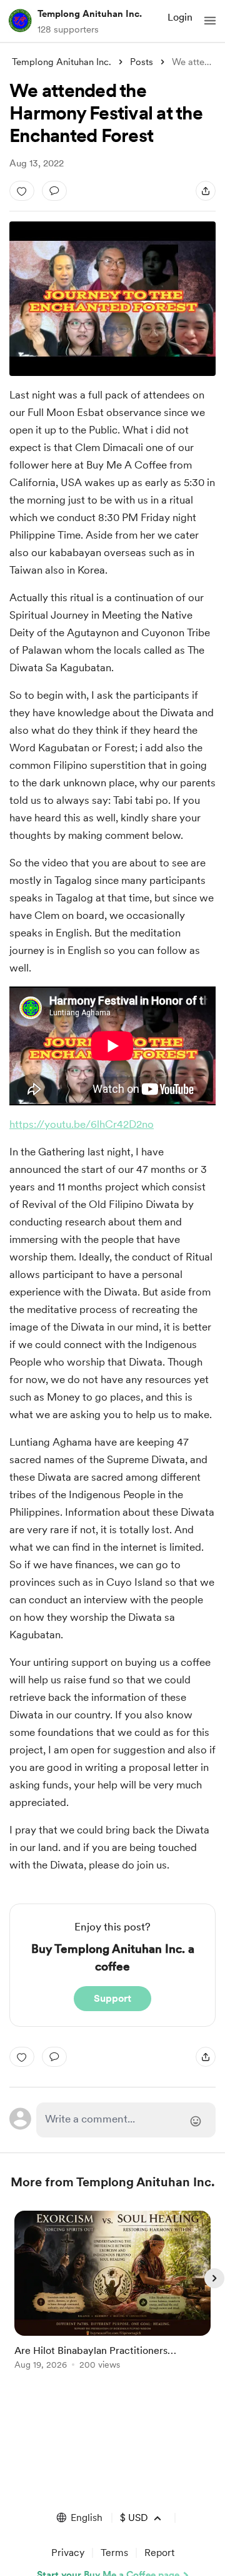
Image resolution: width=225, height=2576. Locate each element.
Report (159, 2553)
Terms (114, 2553)
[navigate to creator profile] (20, 21)
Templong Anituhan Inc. (90, 14)
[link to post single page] (112, 2292)
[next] (214, 2278)
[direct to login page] (126, 2120)
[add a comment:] (54, 191)
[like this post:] (22, 191)
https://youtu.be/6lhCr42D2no (82, 1124)
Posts (142, 62)
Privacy (68, 2553)
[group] (112, 2297)
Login (180, 17)
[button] (210, 21)
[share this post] (206, 191)
